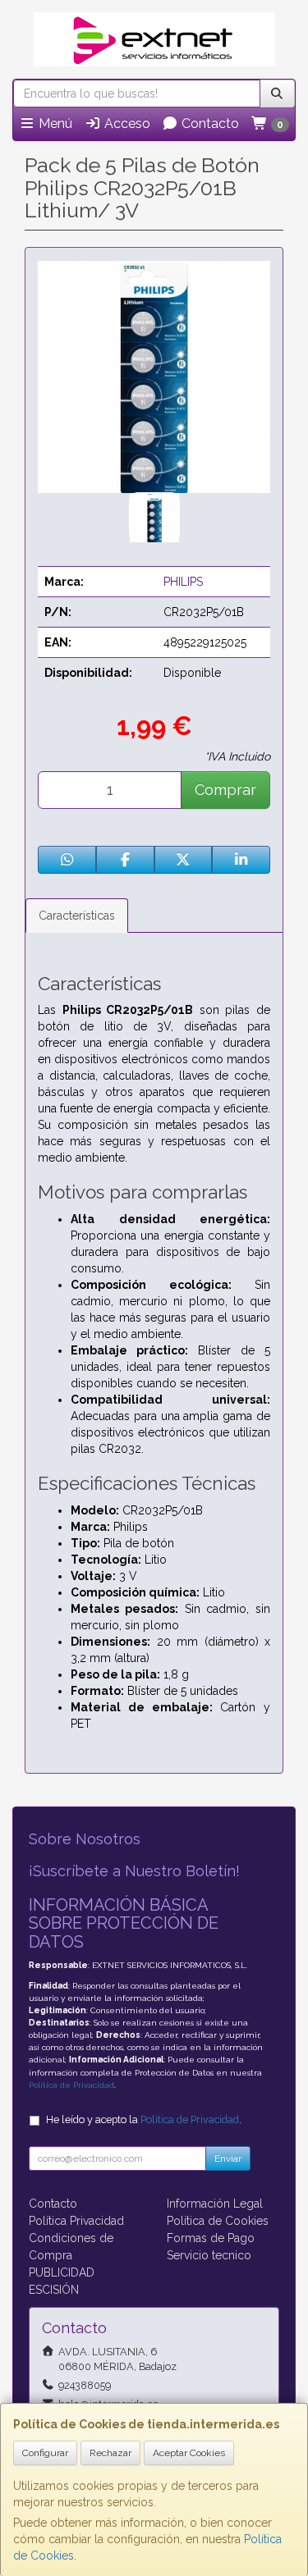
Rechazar (110, 2453)
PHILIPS (183, 582)
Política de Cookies (218, 2221)
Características (77, 916)
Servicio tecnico (209, 2255)
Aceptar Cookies (189, 2453)
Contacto (209, 123)
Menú (54, 123)
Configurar (45, 2453)
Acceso (126, 123)
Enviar (228, 2158)
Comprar (225, 790)
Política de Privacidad (71, 2085)
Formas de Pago (211, 2238)
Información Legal (215, 2204)
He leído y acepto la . (144, 2119)
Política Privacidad (76, 2221)
